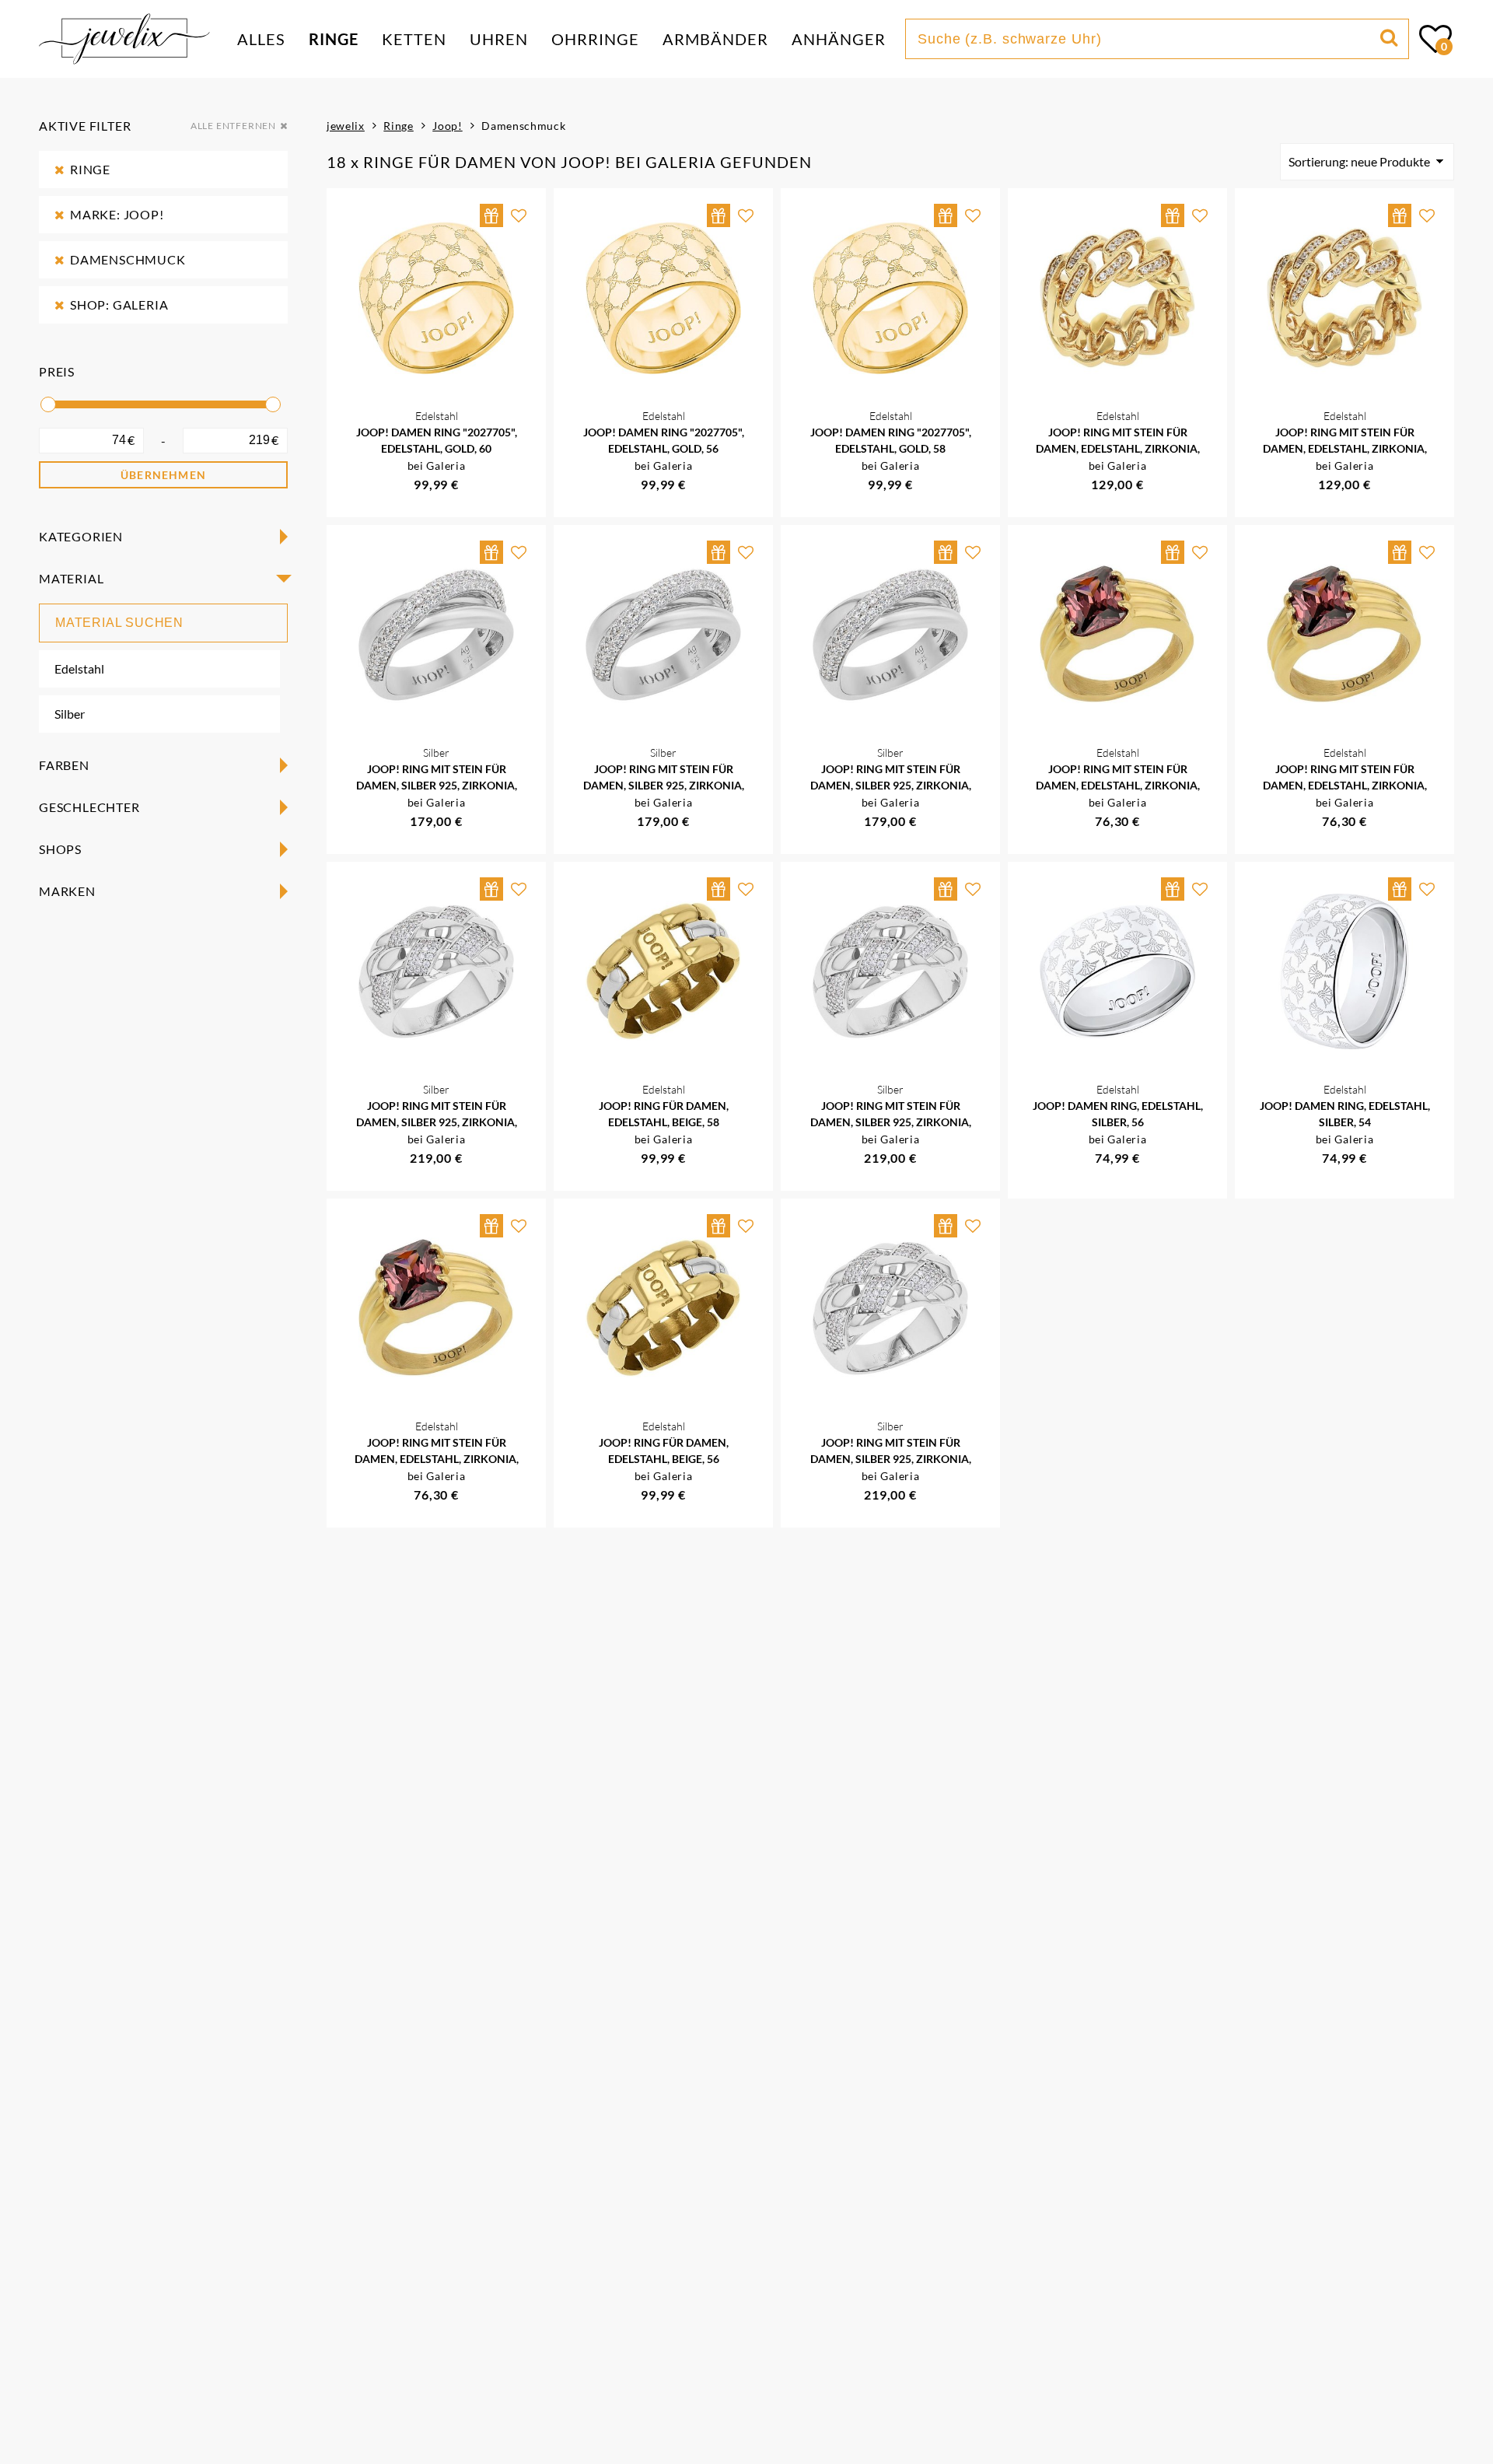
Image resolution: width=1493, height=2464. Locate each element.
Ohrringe (595, 39)
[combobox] (1145, 39)
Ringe (334, 39)
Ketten (414, 39)
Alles (261, 39)
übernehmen (163, 475)
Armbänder (715, 39)
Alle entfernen (233, 126)
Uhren (499, 39)
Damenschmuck (128, 259)
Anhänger (839, 39)
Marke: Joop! (117, 214)
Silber (70, 714)
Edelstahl (79, 668)
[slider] (48, 404)
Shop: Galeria (119, 304)
